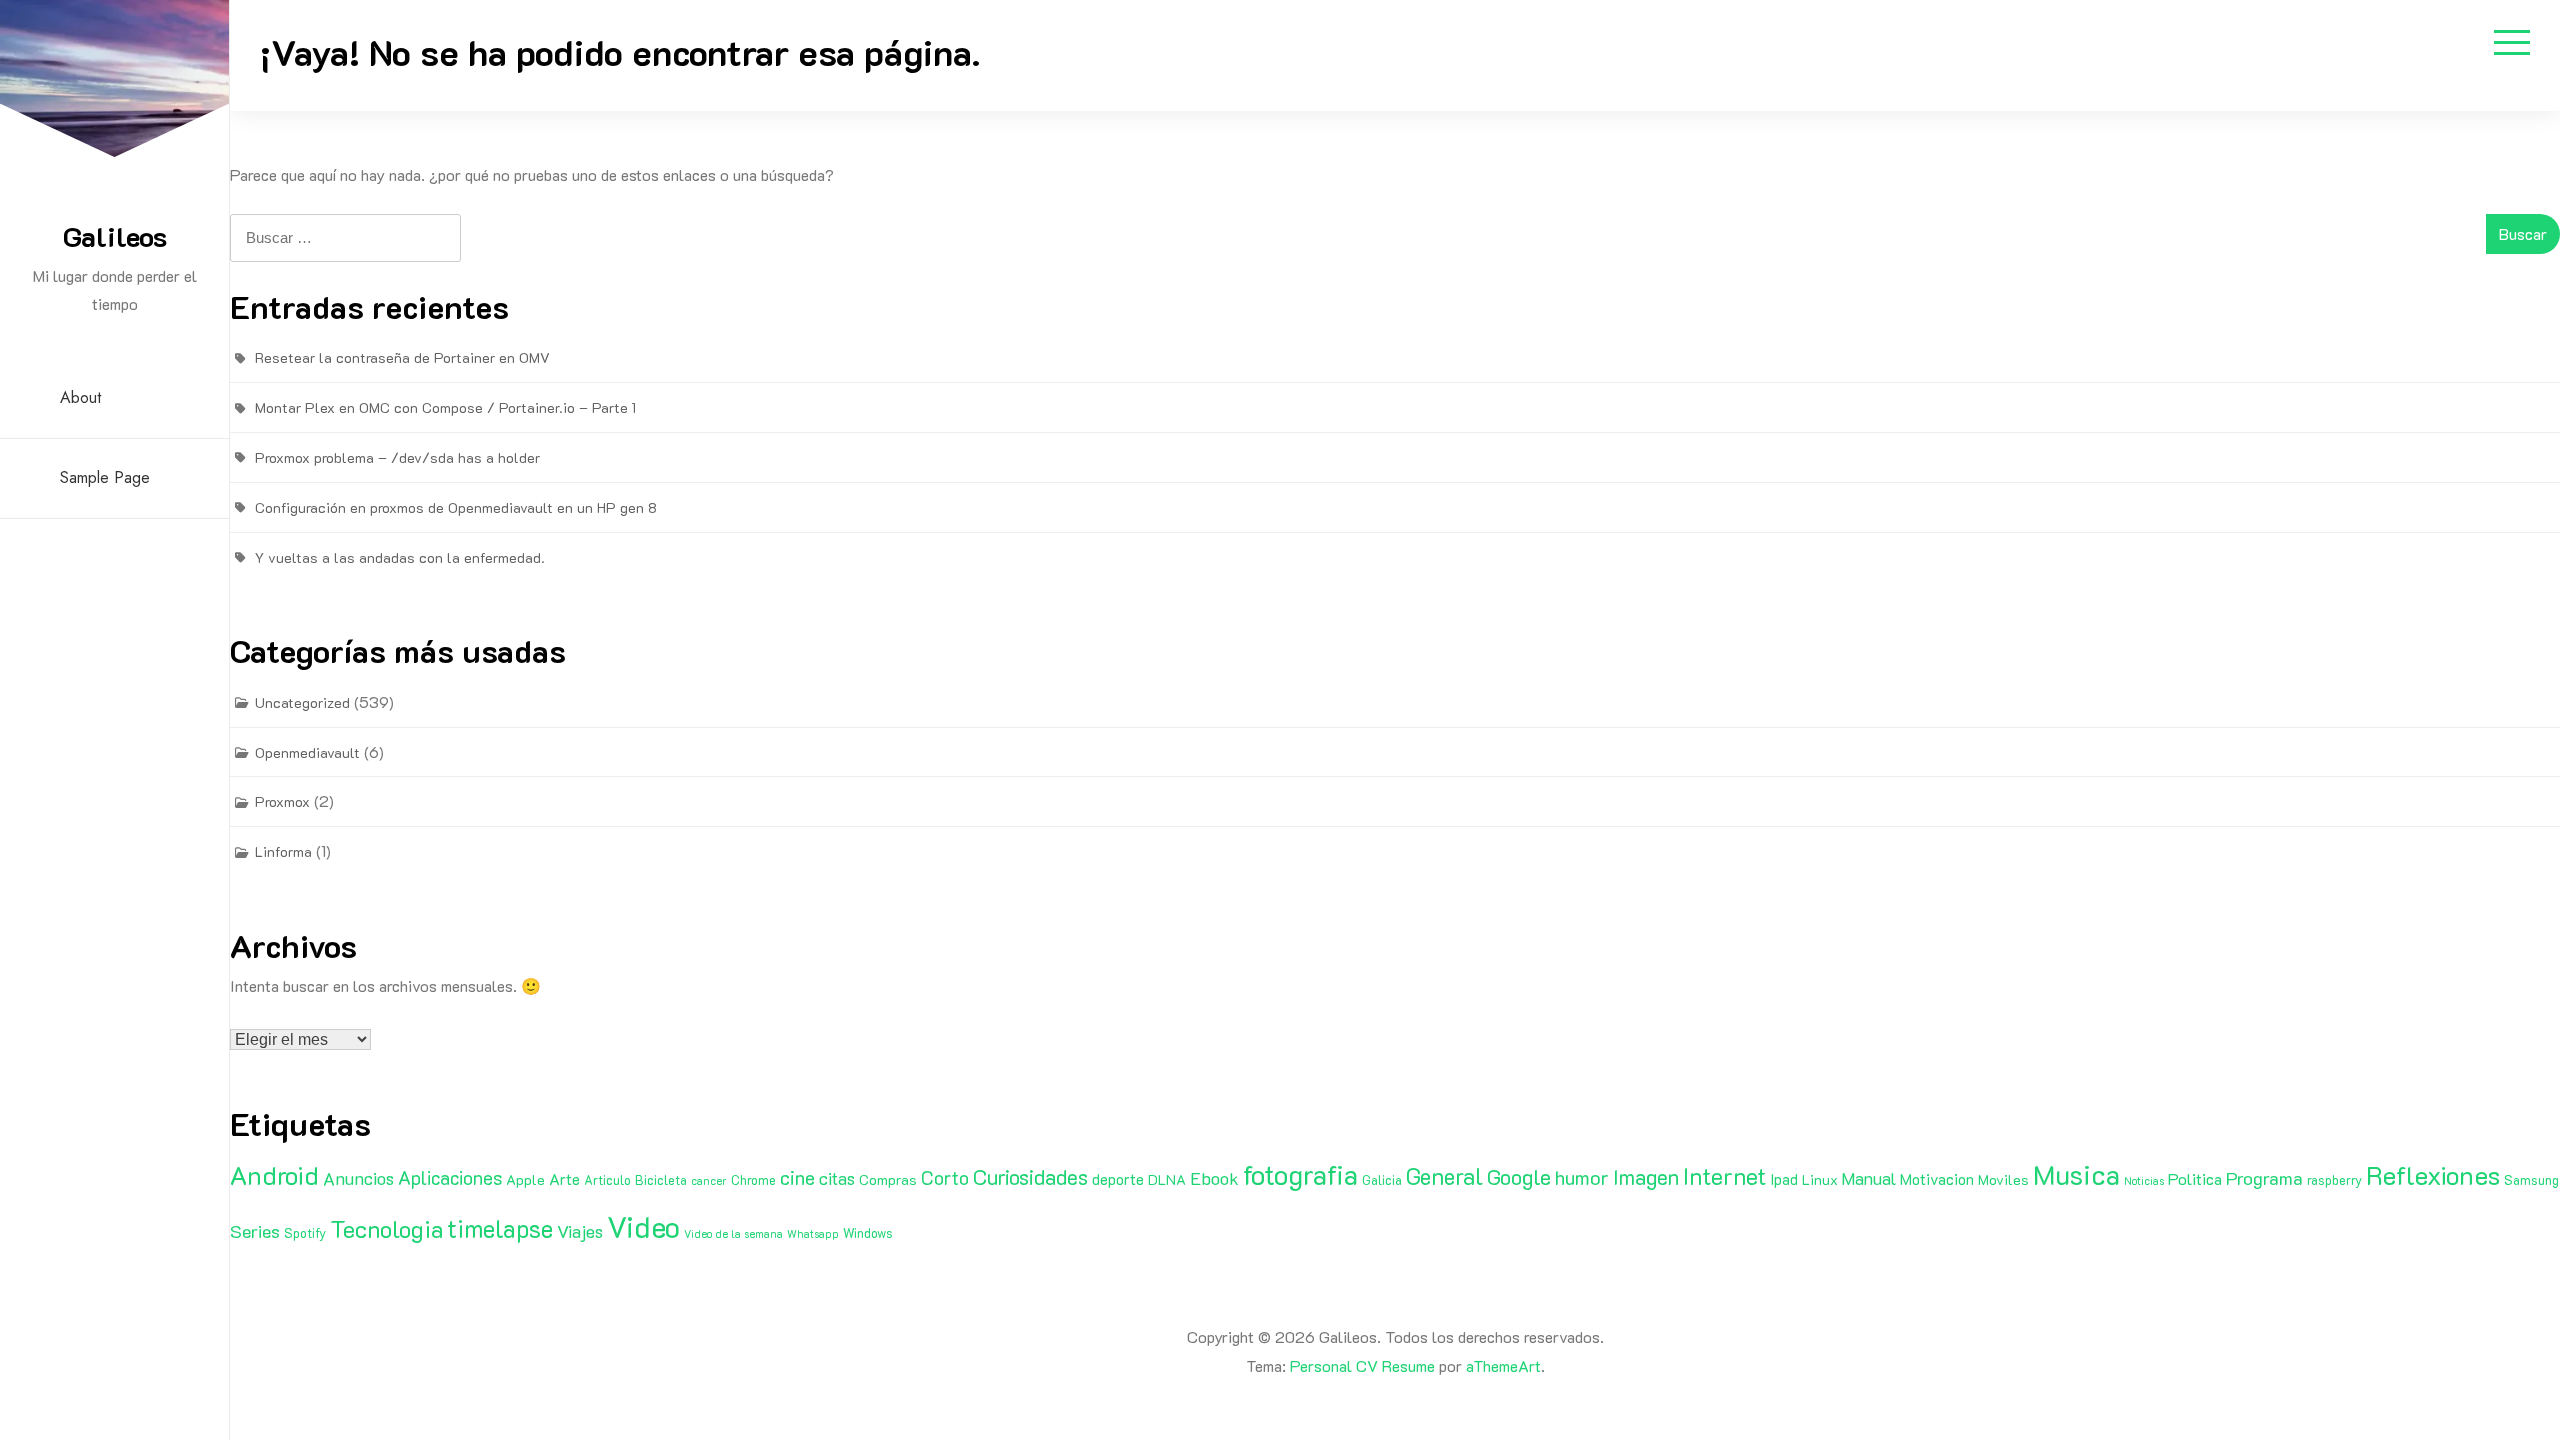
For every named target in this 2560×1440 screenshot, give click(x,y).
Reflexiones (2433, 1175)
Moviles (2003, 1179)
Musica (2076, 1174)
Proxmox (282, 801)
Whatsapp (813, 1234)
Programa (2264, 1178)
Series (255, 1231)
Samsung (2531, 1180)
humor (1582, 1177)
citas (837, 1178)
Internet (1724, 1176)
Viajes (580, 1231)
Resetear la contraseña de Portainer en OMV (402, 357)
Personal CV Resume (1362, 1365)
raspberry (2334, 1180)
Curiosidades (1030, 1176)
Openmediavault (307, 752)
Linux (1820, 1179)
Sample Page (105, 477)
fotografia (1300, 1174)
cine (797, 1177)
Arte (564, 1179)
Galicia (1382, 1180)
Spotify (305, 1233)
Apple (525, 1179)
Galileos (115, 236)
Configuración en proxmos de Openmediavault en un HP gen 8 (456, 507)
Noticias (2144, 1181)
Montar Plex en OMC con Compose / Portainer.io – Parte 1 (445, 407)
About (80, 397)
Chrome (753, 1180)
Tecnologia (386, 1228)
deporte (1118, 1179)
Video (643, 1226)
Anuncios (358, 1178)
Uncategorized (302, 702)
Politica (2195, 1178)
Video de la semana (733, 1234)
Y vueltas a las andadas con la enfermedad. (400, 557)
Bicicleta (661, 1180)
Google (1519, 1176)
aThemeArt (1503, 1365)
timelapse (500, 1228)
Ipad (1784, 1179)
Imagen (1646, 1176)
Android (274, 1175)
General (1444, 1176)
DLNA (1167, 1179)
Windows (868, 1233)
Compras (888, 1179)
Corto (945, 1177)
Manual (1869, 1178)
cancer (709, 1181)
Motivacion (1937, 1179)
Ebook (1214, 1178)
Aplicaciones (450, 1177)
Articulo (607, 1180)
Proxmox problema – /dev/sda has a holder (397, 457)
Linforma (283, 851)
